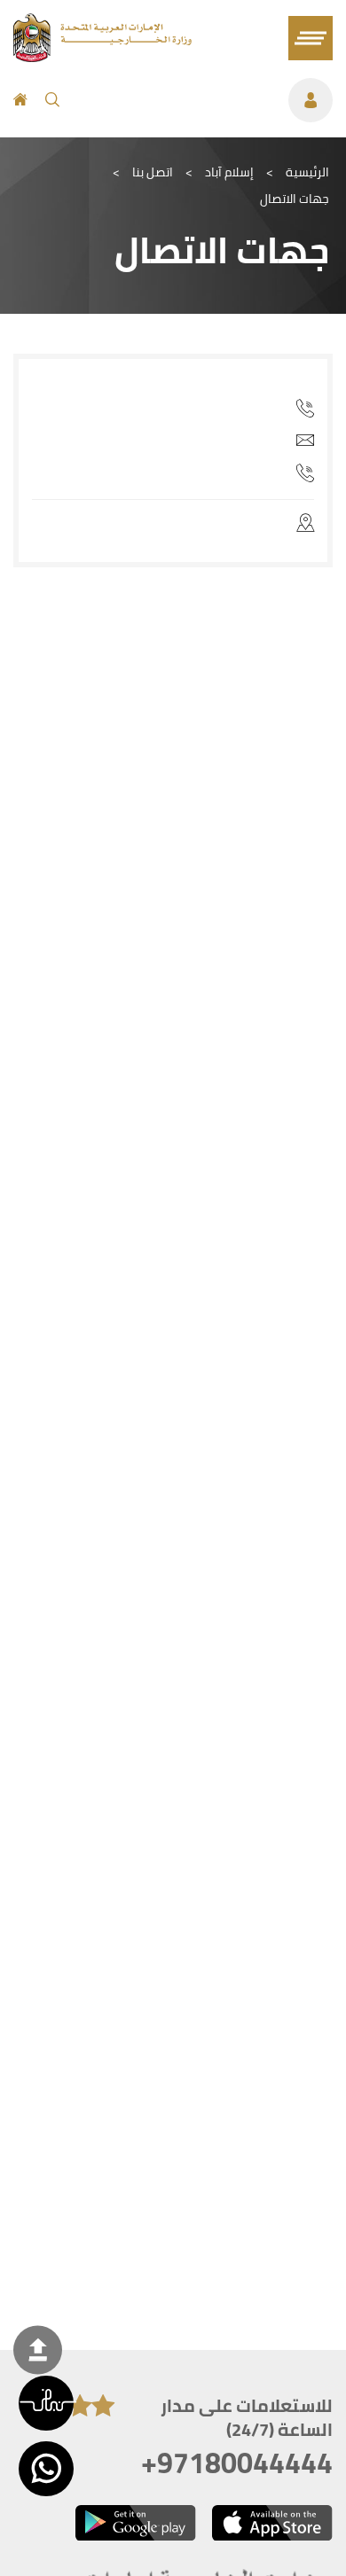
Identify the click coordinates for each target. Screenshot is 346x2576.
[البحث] (52, 100)
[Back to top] (38, 2350)
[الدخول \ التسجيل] (205, 100)
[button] (46, 2403)
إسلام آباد (229, 172)
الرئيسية (307, 172)
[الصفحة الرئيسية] (20, 100)
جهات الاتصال (295, 199)
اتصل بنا (153, 172)
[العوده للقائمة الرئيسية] (102, 57)
